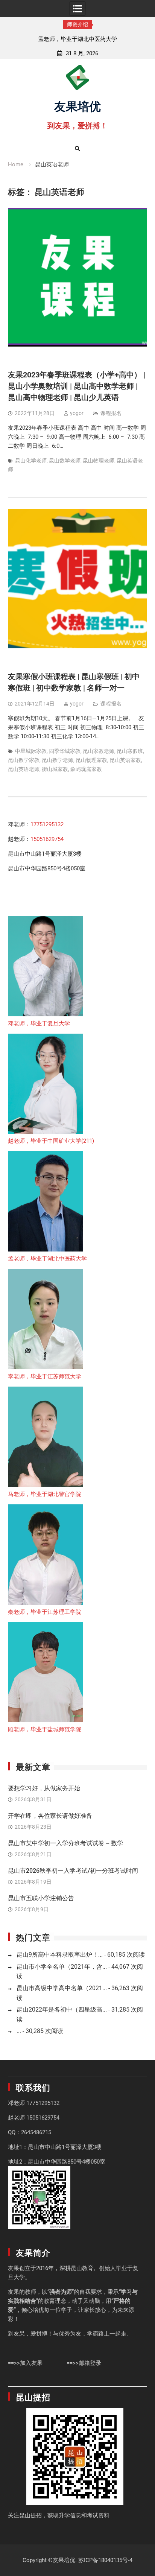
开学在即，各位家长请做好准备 (50, 1816)
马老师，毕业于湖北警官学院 (45, 1494)
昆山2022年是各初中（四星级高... (62, 2010)
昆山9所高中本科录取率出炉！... (60, 1955)
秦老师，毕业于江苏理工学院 (45, 1612)
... (19, 2031)
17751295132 (47, 824)
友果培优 (77, 105)
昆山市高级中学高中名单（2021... (62, 1988)
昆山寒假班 (130, 751)
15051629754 (47, 839)
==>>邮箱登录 (84, 2363)
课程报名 (111, 413)
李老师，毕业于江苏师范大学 (45, 1376)
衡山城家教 (55, 769)
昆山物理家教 (91, 760)
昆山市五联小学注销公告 (41, 1898)
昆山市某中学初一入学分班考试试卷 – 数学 (65, 1843)
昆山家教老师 (99, 751)
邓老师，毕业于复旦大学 (39, 1023)
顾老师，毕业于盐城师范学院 (45, 1729)
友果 (14, 2268)
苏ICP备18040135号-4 (105, 2560)
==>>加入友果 (25, 2363)
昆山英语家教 (125, 760)
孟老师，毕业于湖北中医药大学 (52, 39)
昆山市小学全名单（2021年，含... (62, 1967)
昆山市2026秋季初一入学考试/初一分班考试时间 (73, 1871)
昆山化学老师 (31, 461)
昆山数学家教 (24, 760)
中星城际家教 (31, 751)
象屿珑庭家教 (86, 769)
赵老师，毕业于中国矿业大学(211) (51, 1141)
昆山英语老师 (24, 769)
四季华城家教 (65, 751)
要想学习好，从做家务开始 (44, 1788)
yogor (77, 413)
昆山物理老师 (99, 461)
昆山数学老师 (65, 461)
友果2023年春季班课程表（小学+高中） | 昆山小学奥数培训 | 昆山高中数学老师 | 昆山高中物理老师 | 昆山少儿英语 (77, 386)
